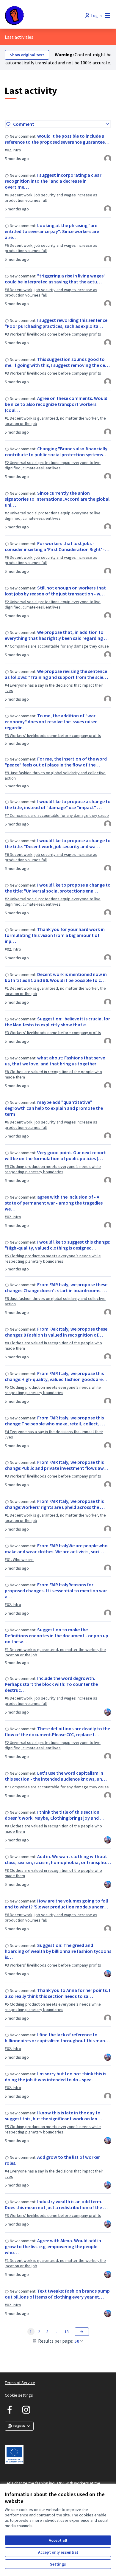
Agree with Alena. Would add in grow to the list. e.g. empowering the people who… (53, 2246)
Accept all (58, 2540)
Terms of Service (20, 2383)
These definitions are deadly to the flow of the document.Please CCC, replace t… (57, 1731)
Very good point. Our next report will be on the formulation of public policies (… (55, 1155)
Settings (58, 2564)
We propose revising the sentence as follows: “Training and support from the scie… (56, 674)
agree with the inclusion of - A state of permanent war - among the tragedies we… (54, 1203)
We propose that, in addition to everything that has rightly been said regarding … (57, 635)
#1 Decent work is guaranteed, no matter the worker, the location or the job (55, 421)
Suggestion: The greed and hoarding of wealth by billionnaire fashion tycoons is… (58, 1951)
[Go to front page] (44, 15)
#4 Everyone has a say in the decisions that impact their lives (54, 688)
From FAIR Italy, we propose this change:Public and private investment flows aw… (57, 1465)
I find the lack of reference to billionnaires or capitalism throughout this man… (57, 2037)
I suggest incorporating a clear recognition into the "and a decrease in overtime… (53, 181)
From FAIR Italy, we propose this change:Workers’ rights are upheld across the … (55, 1504)
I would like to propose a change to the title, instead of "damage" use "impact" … (58, 804)
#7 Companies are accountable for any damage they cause (57, 646)
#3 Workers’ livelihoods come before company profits (53, 334)
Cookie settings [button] (19, 2395)
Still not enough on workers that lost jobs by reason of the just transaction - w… (55, 591)
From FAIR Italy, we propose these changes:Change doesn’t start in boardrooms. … (56, 1287)
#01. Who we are (19, 1559)
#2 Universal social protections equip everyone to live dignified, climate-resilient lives (53, 465)
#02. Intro (13, 150)
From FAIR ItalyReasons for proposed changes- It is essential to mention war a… (56, 1590)
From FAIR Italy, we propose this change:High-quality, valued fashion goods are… (56, 1376)
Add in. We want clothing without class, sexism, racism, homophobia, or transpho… (58, 1859)
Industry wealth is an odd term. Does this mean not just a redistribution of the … (56, 2204)
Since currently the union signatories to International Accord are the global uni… (57, 499)
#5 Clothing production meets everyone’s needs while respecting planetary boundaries (53, 1169)
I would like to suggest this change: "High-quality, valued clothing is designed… (58, 1245)
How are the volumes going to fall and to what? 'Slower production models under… (57, 1904)
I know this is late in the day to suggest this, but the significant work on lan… (53, 2116)
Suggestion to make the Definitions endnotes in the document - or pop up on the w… (57, 1635)
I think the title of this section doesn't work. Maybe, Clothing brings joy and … (55, 1815)
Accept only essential (58, 2552)
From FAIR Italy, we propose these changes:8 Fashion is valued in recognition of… (56, 1332)
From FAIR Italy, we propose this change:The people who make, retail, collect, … (55, 1421)
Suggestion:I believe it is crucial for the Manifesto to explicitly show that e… (57, 1022)
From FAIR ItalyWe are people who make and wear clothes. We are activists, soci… (56, 1548)
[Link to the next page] (82, 2332)
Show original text (27, 55)
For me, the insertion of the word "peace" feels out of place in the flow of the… (56, 762)
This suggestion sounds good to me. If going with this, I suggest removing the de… (57, 362)
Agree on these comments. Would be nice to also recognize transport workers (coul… (56, 404)
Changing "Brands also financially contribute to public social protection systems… (56, 451)
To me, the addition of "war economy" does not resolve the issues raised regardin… (51, 721)
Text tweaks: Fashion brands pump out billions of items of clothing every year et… (57, 2294)
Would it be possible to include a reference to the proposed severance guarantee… (57, 139)
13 (67, 2332)
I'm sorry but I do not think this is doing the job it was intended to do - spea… (55, 2077)
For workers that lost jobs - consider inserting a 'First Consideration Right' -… (57, 546)
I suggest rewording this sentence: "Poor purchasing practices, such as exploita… (57, 323)
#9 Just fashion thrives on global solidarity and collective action (55, 775)
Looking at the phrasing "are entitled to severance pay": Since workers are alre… (52, 231)
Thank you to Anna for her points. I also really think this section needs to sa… (57, 1993)
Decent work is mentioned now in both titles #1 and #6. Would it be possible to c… (56, 977)
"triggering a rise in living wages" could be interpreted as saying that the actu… (55, 279)
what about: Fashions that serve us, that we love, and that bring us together (55, 1061)
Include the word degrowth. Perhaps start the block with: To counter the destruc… (51, 1684)
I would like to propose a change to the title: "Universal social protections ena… (58, 888)
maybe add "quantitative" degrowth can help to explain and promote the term (54, 1108)
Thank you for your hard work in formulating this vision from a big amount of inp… (55, 935)
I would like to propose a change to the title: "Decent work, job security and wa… (58, 843)
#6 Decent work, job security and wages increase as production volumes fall (51, 198)
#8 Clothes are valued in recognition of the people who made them (53, 1074)
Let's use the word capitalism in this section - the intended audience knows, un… (56, 1776)
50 (77, 2341)
